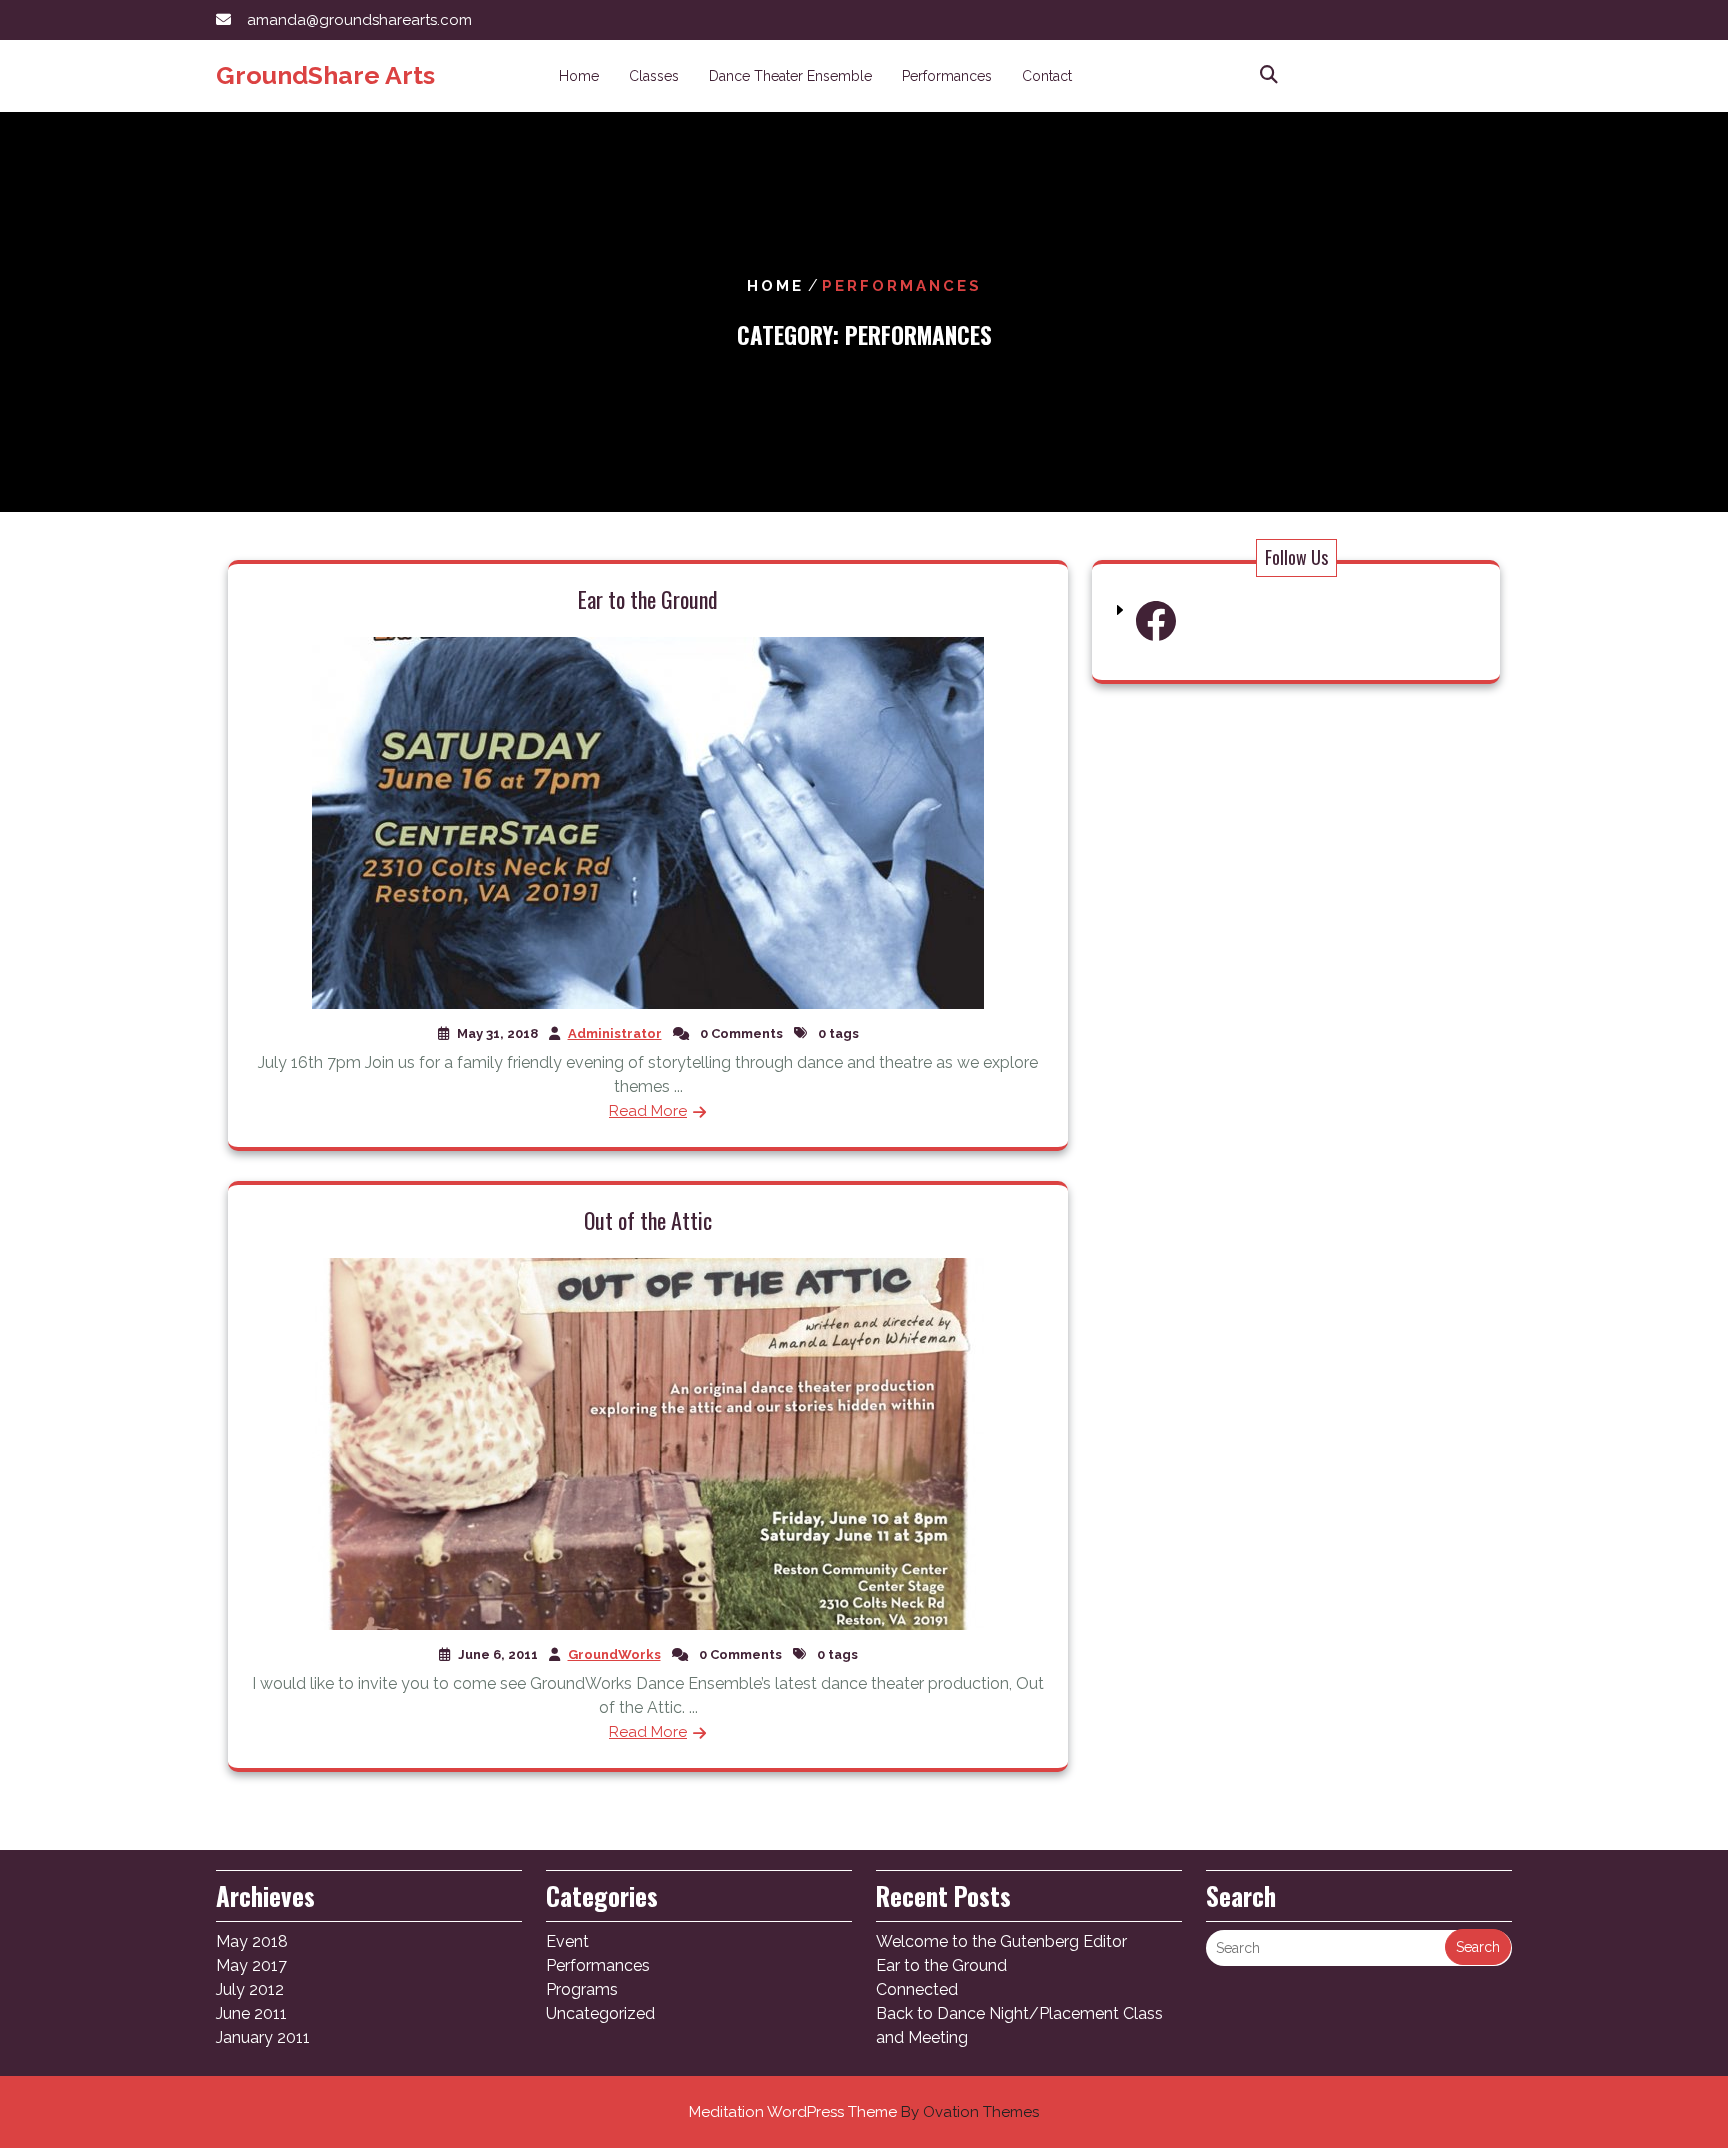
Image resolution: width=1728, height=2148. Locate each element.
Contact (1047, 76)
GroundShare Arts (325, 75)
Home (579, 76)
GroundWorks (614, 1654)
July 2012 (250, 1989)
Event (567, 1941)
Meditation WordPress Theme (864, 2112)
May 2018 (252, 1941)
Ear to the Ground (648, 599)
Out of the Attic (648, 1220)
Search (1478, 1947)
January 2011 (263, 2037)
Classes (654, 76)
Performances (947, 76)
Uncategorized (600, 2013)
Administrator (615, 1033)
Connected (917, 1989)
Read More (648, 1111)
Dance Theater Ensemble (790, 76)
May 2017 (251, 1965)
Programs (582, 1989)
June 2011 (251, 2013)
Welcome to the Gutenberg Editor (1001, 1941)
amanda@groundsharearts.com (359, 20)
